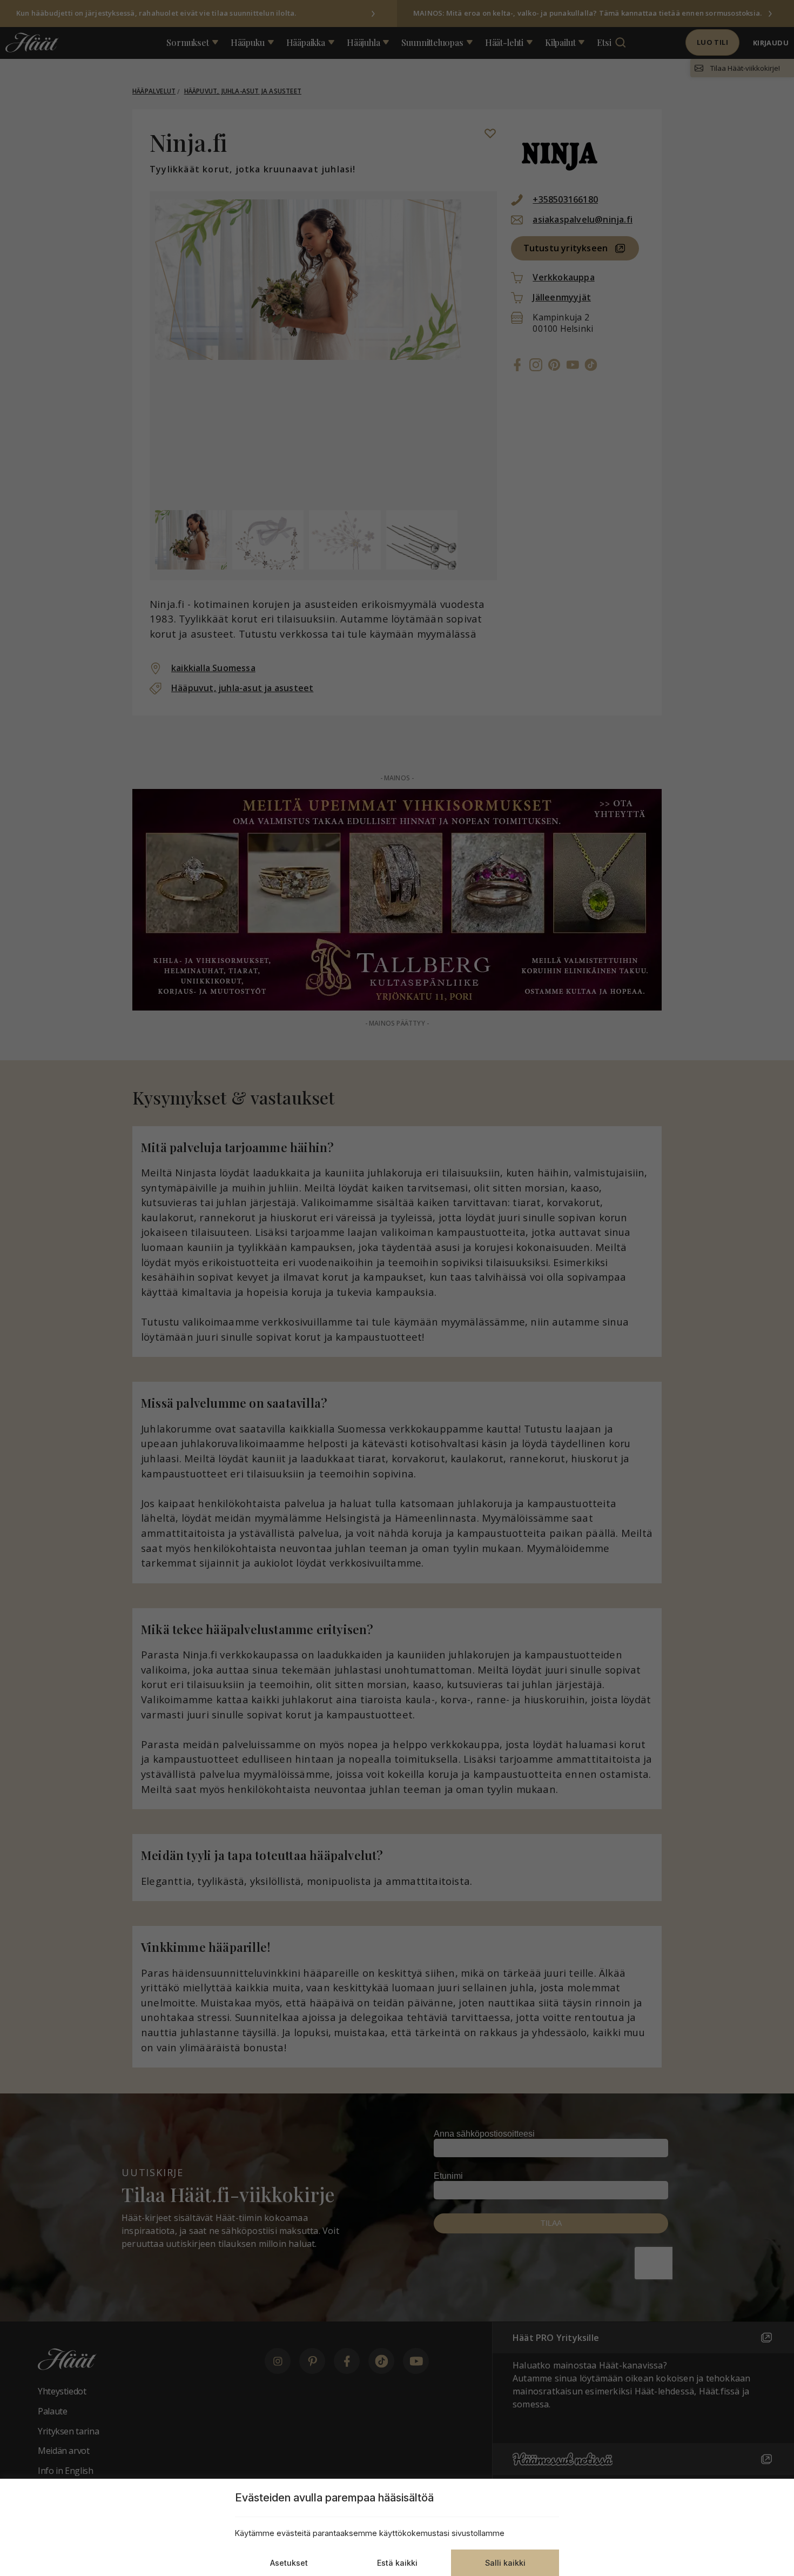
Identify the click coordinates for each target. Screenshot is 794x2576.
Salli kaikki (505, 2563)
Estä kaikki (397, 2563)
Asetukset (289, 2563)
